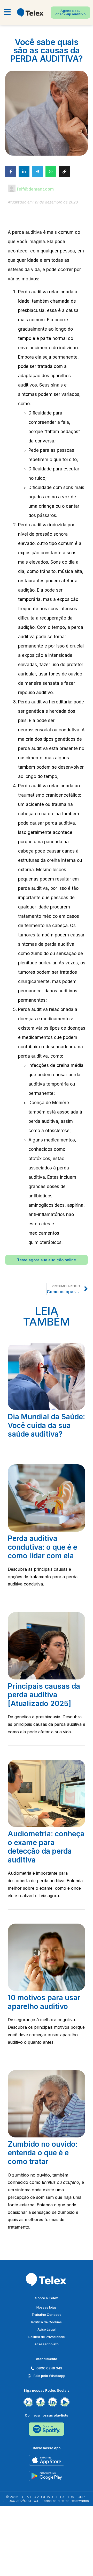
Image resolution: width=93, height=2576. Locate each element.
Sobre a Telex (47, 2298)
